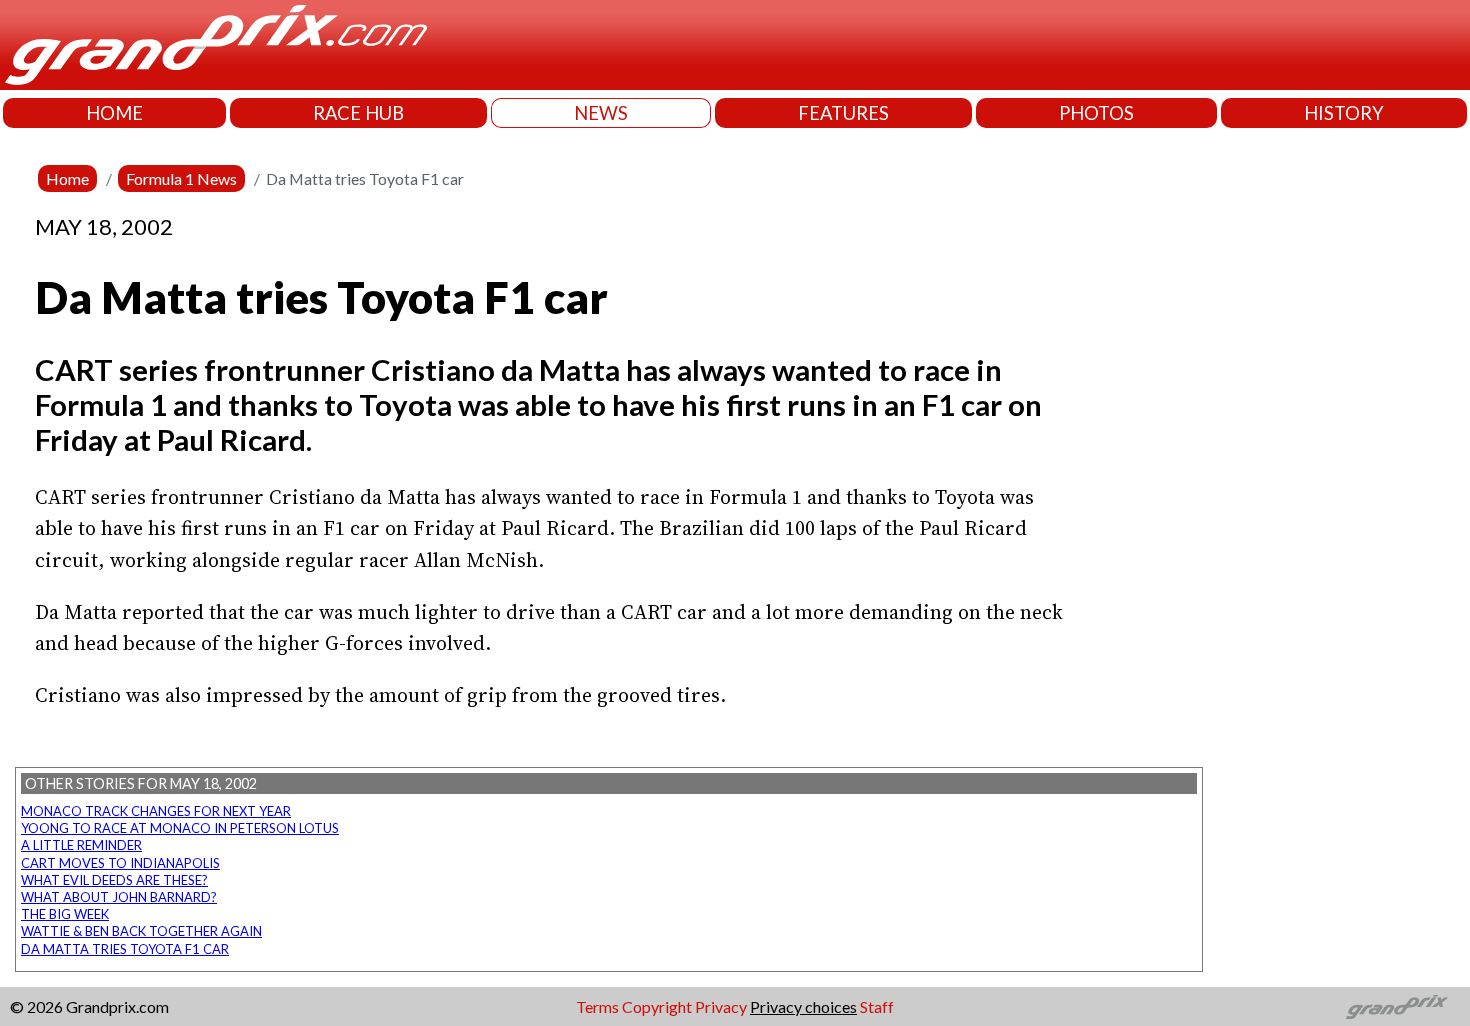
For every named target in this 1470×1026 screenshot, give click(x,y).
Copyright (657, 1006)
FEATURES (843, 113)
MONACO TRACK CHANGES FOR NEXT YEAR (156, 811)
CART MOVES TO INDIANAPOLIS (120, 863)
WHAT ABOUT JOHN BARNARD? (119, 897)
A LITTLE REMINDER (81, 845)
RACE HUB (358, 113)
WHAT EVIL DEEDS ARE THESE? (114, 880)
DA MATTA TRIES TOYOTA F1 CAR (125, 949)
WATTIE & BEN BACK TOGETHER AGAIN (141, 931)
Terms (597, 1006)
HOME (114, 113)
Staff (877, 1006)
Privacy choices (803, 1006)
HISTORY (1344, 113)
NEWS (601, 113)
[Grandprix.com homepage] (1397, 1007)
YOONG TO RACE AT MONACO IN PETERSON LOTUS (180, 828)
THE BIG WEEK (65, 914)
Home (67, 178)
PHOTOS (1096, 113)
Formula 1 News (181, 178)
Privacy (721, 1006)
